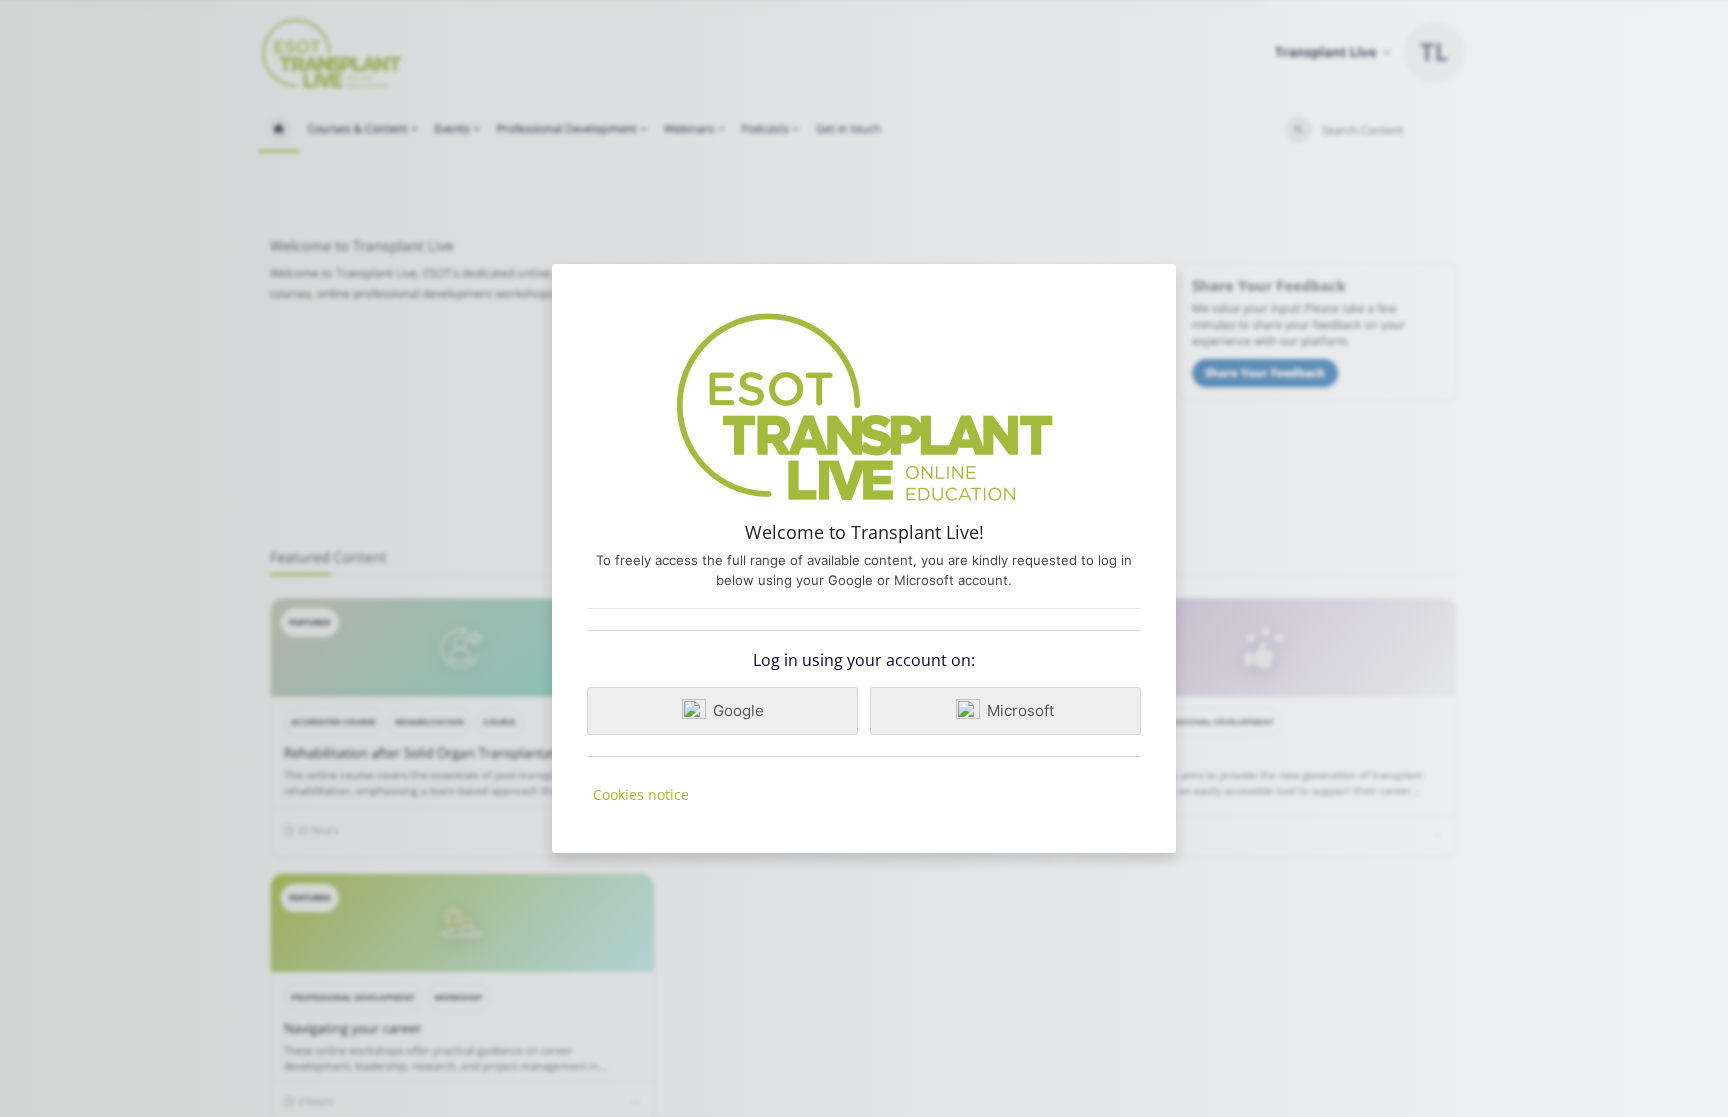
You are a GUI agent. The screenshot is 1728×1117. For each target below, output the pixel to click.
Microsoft (1021, 710)
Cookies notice (641, 794)
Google (738, 710)
